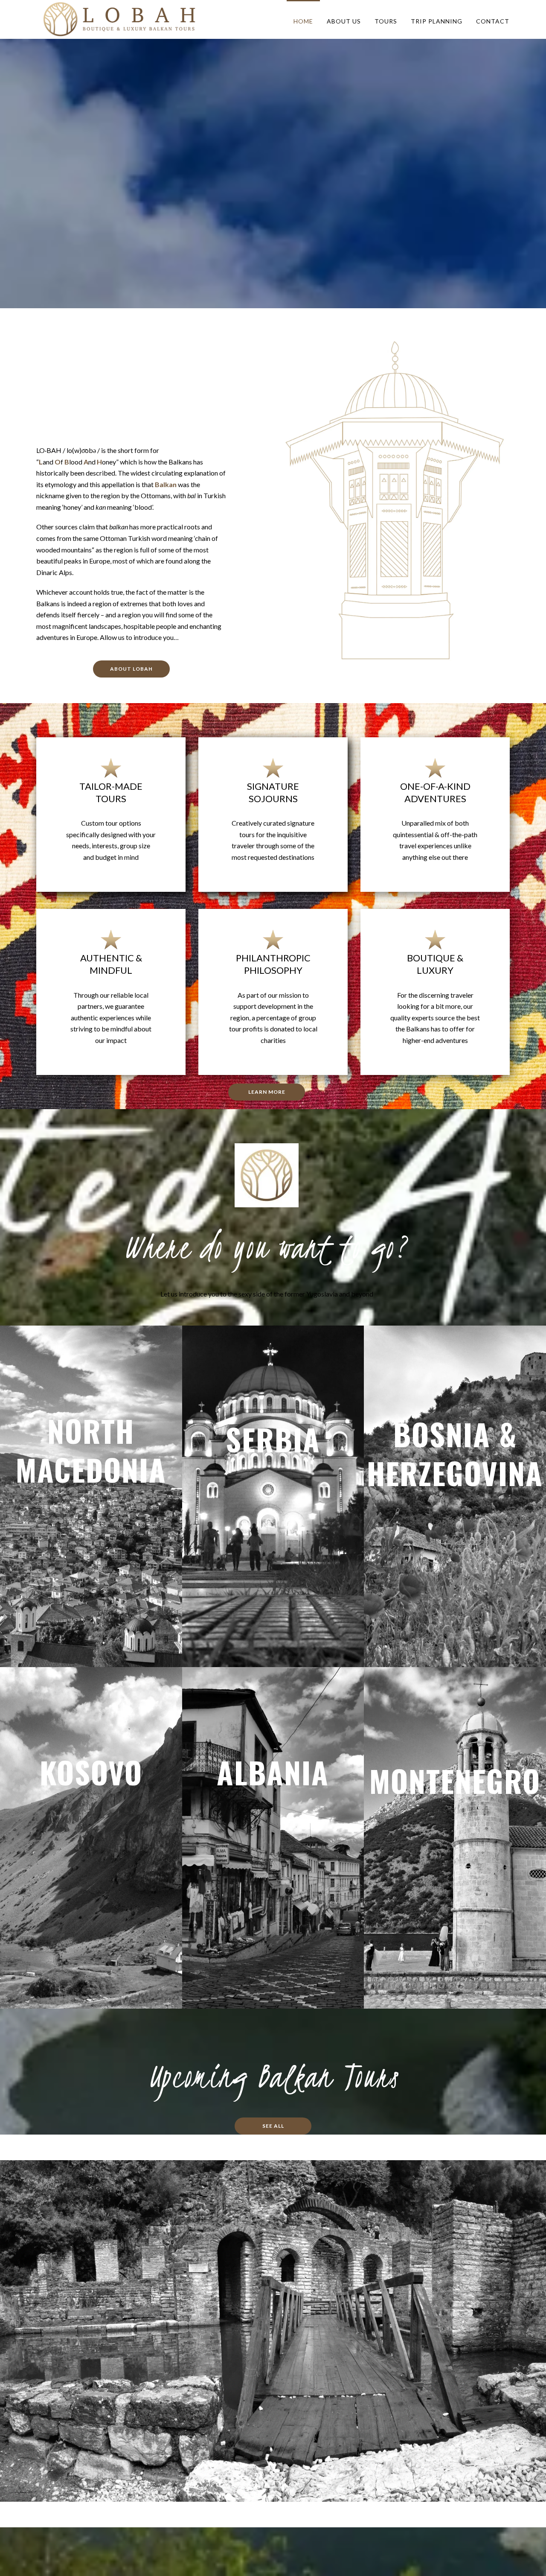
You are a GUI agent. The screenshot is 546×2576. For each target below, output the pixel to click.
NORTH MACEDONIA (91, 1450)
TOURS (386, 21)
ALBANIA (273, 1772)
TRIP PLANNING (437, 21)
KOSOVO (91, 1772)
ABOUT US (344, 21)
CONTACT (493, 21)
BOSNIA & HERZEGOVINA (455, 1453)
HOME (303, 21)
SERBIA (273, 1439)
